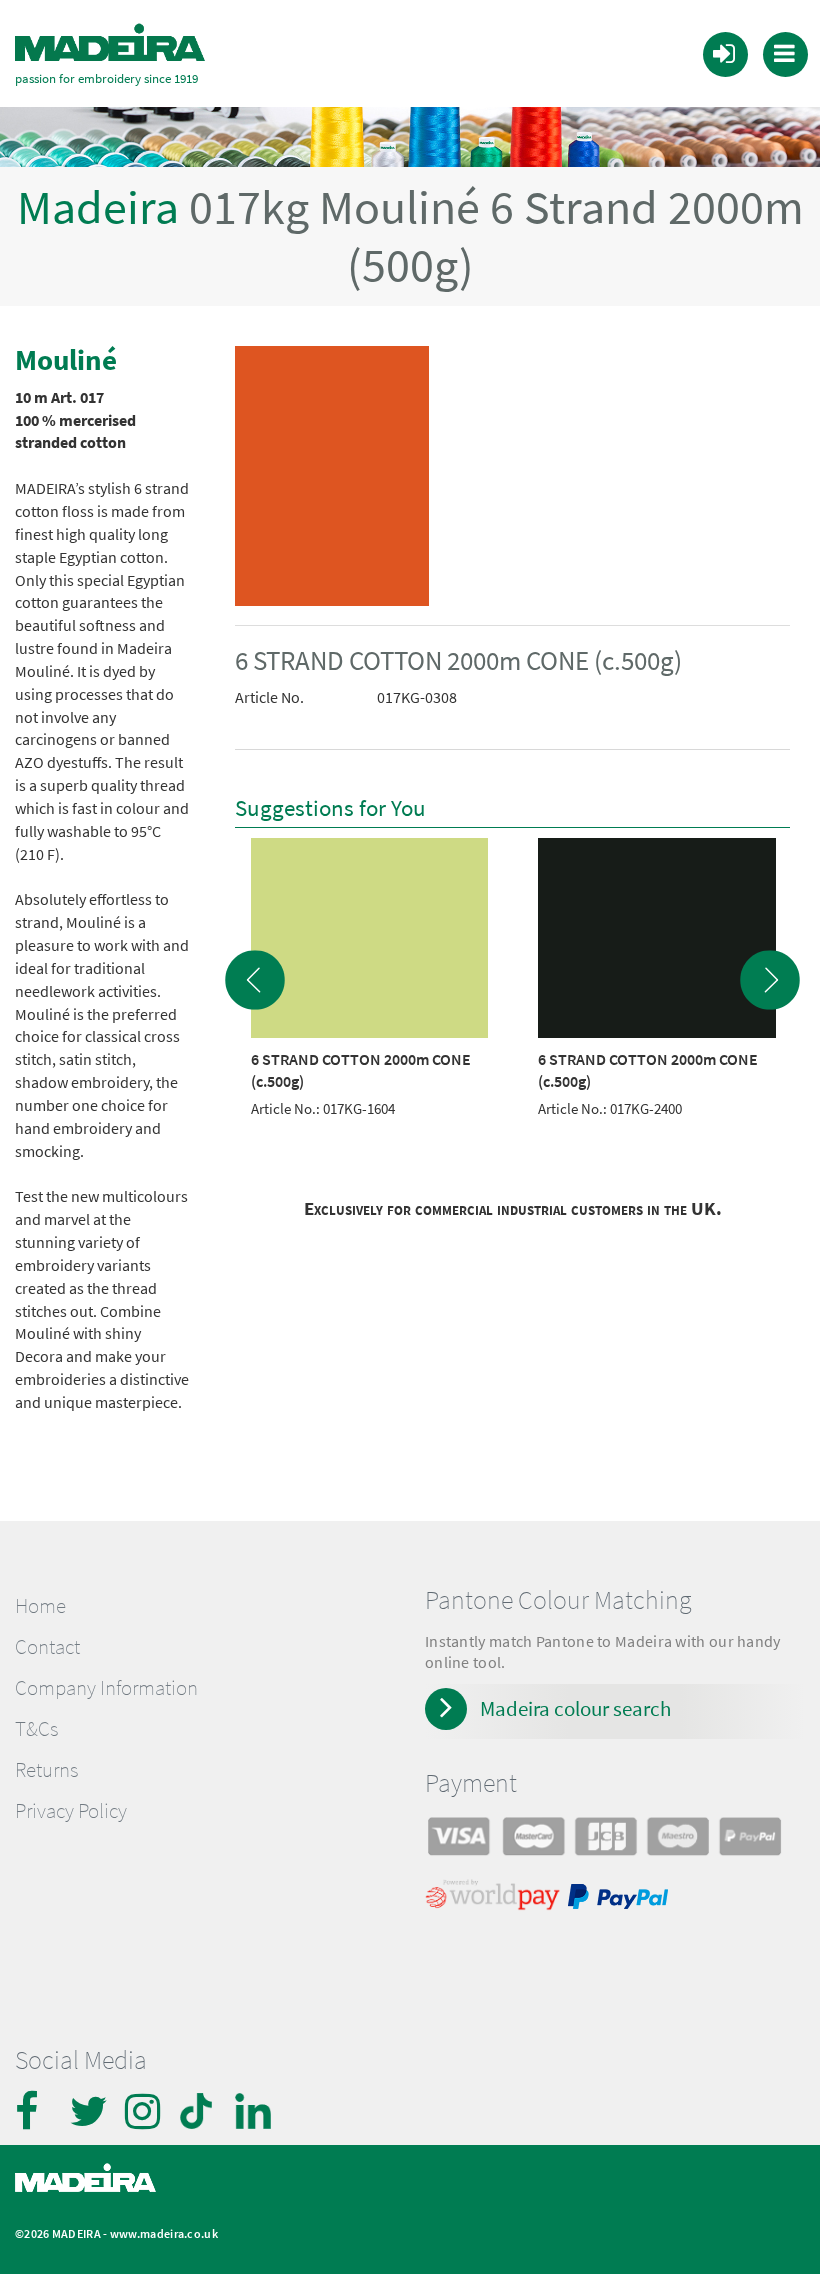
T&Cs (36, 1729)
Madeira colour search (575, 1708)
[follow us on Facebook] (35, 2111)
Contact (47, 1647)
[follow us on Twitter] (90, 2111)
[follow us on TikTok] (200, 2111)
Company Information (106, 1688)
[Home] (110, 43)
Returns (46, 1770)
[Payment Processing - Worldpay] (496, 1899)
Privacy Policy (71, 1811)
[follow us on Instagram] (145, 2111)
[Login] (724, 53)
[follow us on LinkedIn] (255, 2111)
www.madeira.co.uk (164, 2233)
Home (40, 1606)
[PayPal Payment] (621, 1899)
